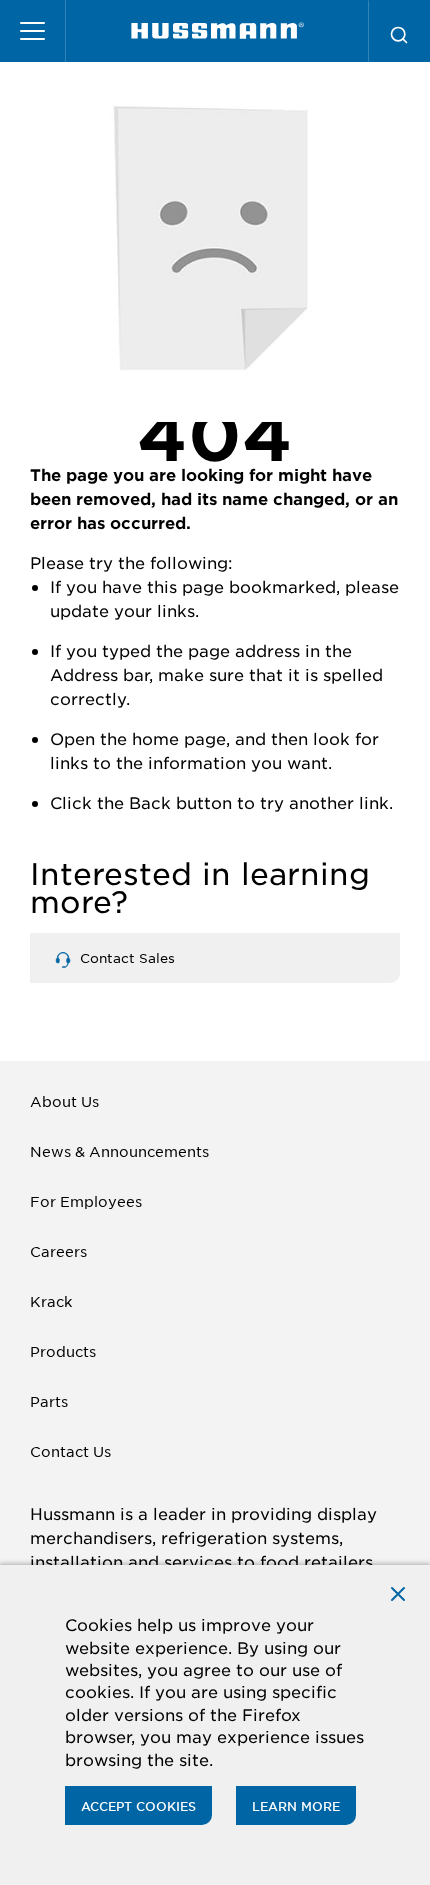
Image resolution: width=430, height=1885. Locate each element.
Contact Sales (125, 957)
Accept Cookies (138, 1806)
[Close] (398, 1592)
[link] (217, 31)
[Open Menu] (33, 31)
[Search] (399, 31)
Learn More (296, 1806)
